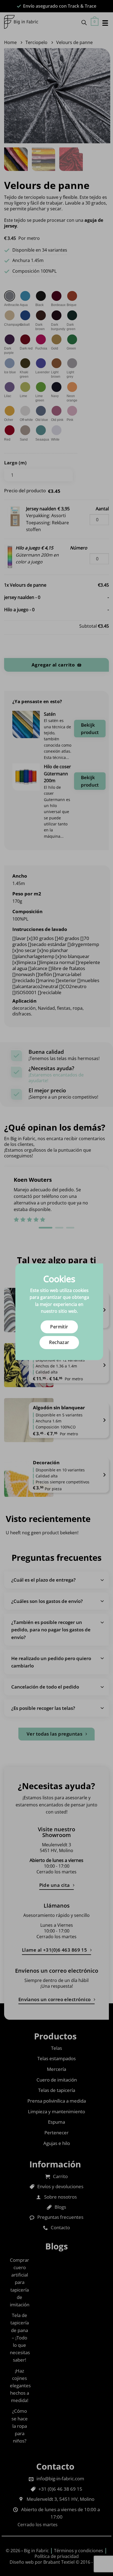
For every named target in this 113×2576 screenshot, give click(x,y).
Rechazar (59, 1342)
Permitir (59, 1327)
